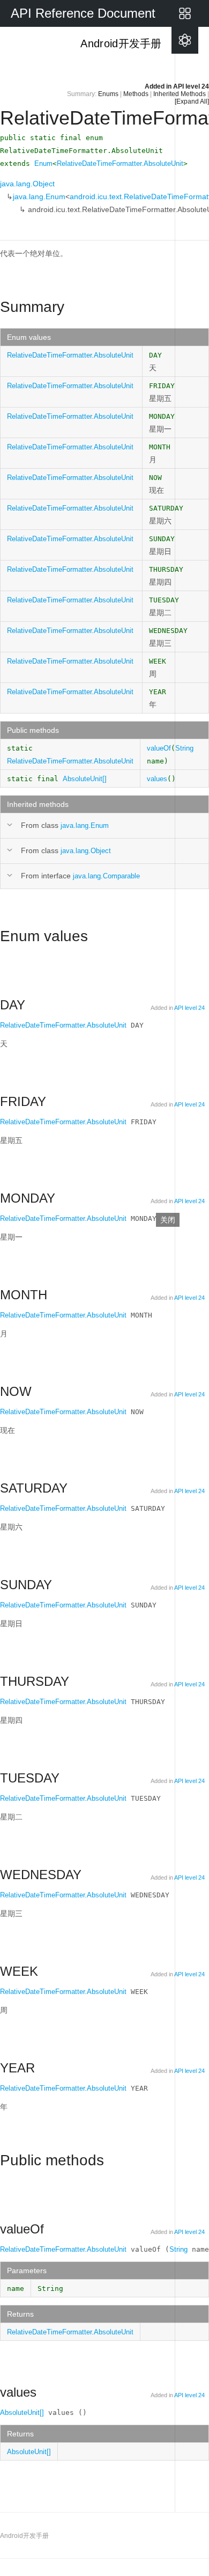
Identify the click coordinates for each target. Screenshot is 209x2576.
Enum (43, 163)
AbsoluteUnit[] (85, 779)
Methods (136, 94)
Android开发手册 (120, 43)
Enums (108, 94)
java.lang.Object (27, 184)
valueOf (159, 748)
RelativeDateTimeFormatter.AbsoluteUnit (120, 163)
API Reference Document (83, 13)
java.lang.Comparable (106, 876)
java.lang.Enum (39, 197)
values (157, 779)
